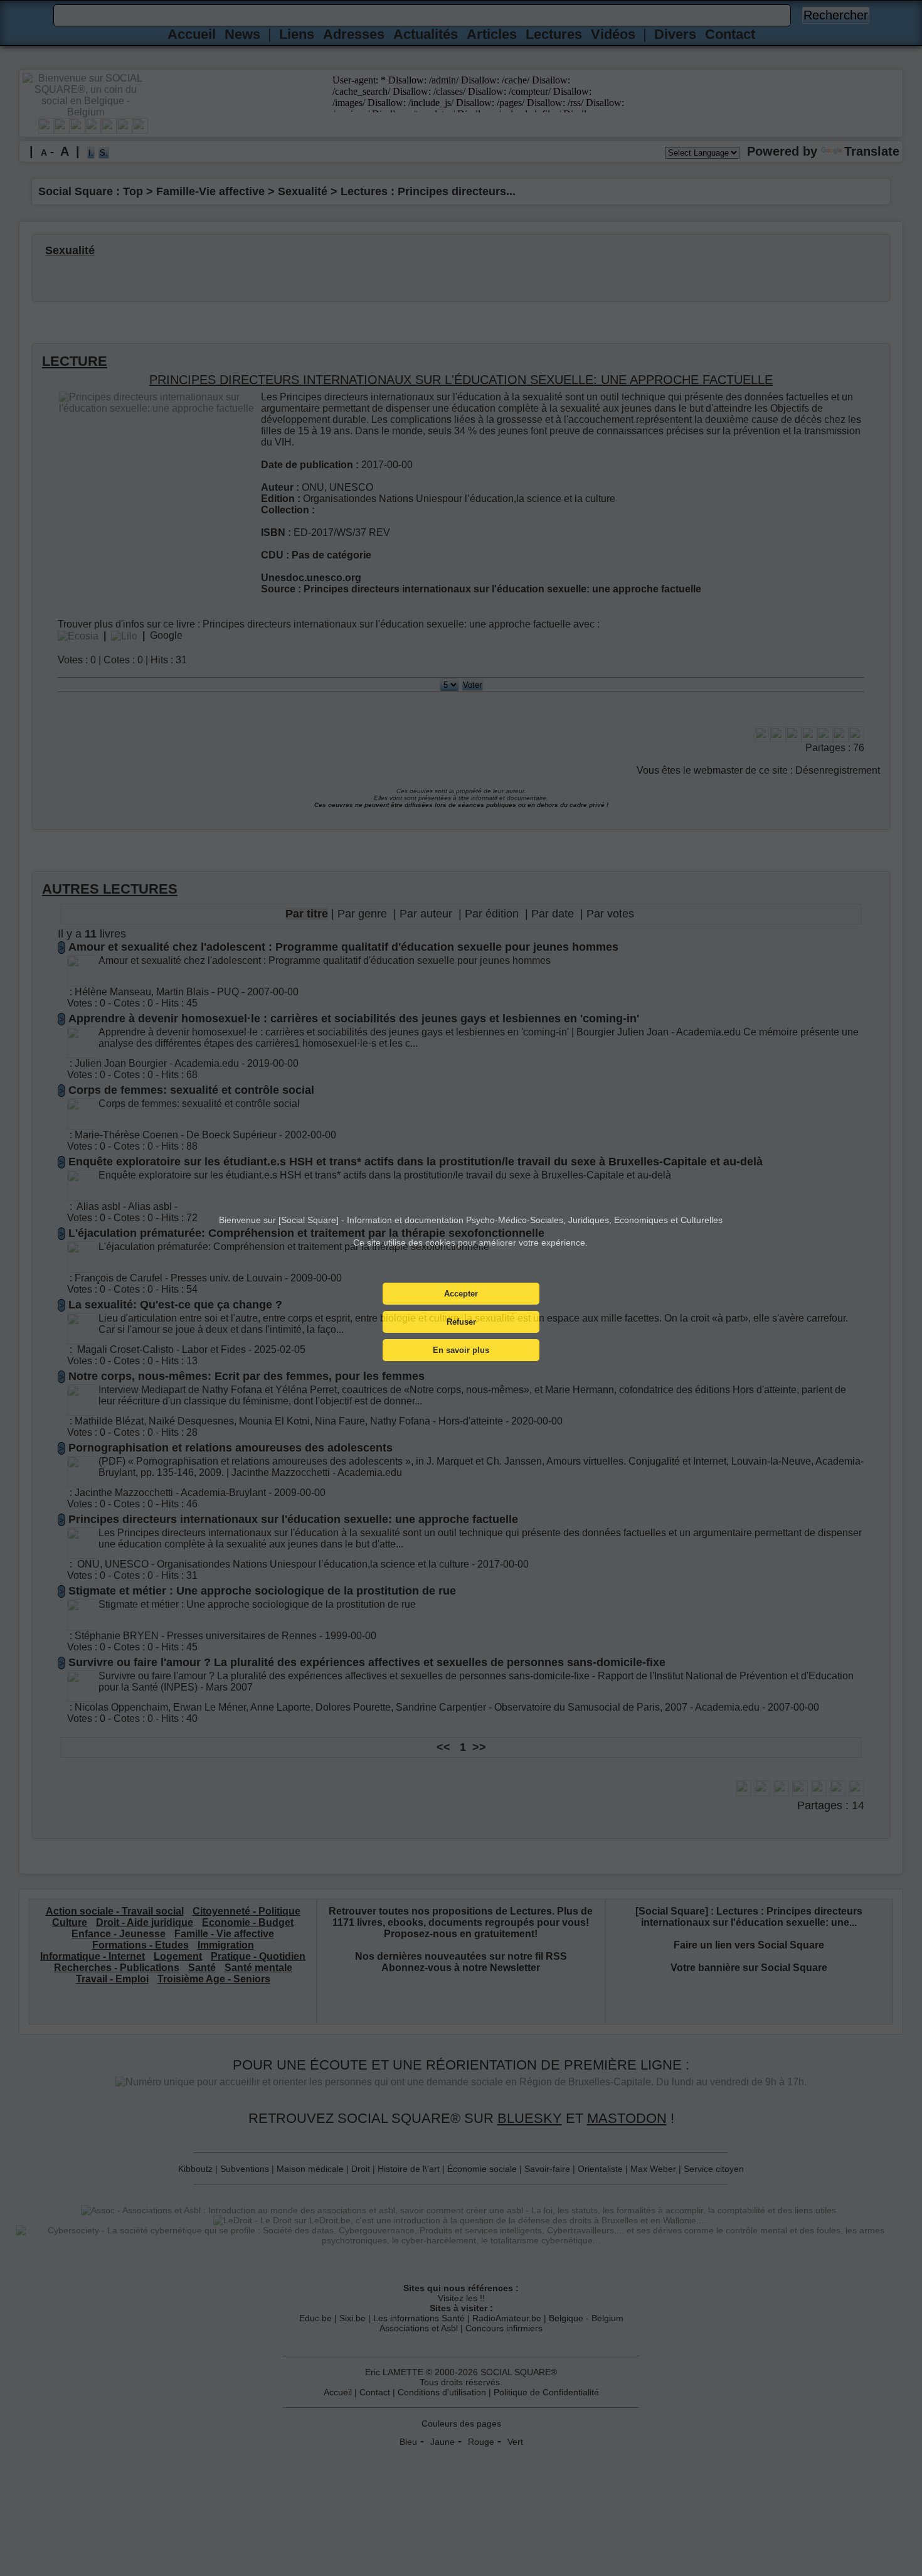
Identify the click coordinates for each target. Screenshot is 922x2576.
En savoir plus (461, 1350)
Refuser (461, 1322)
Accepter (461, 1294)
